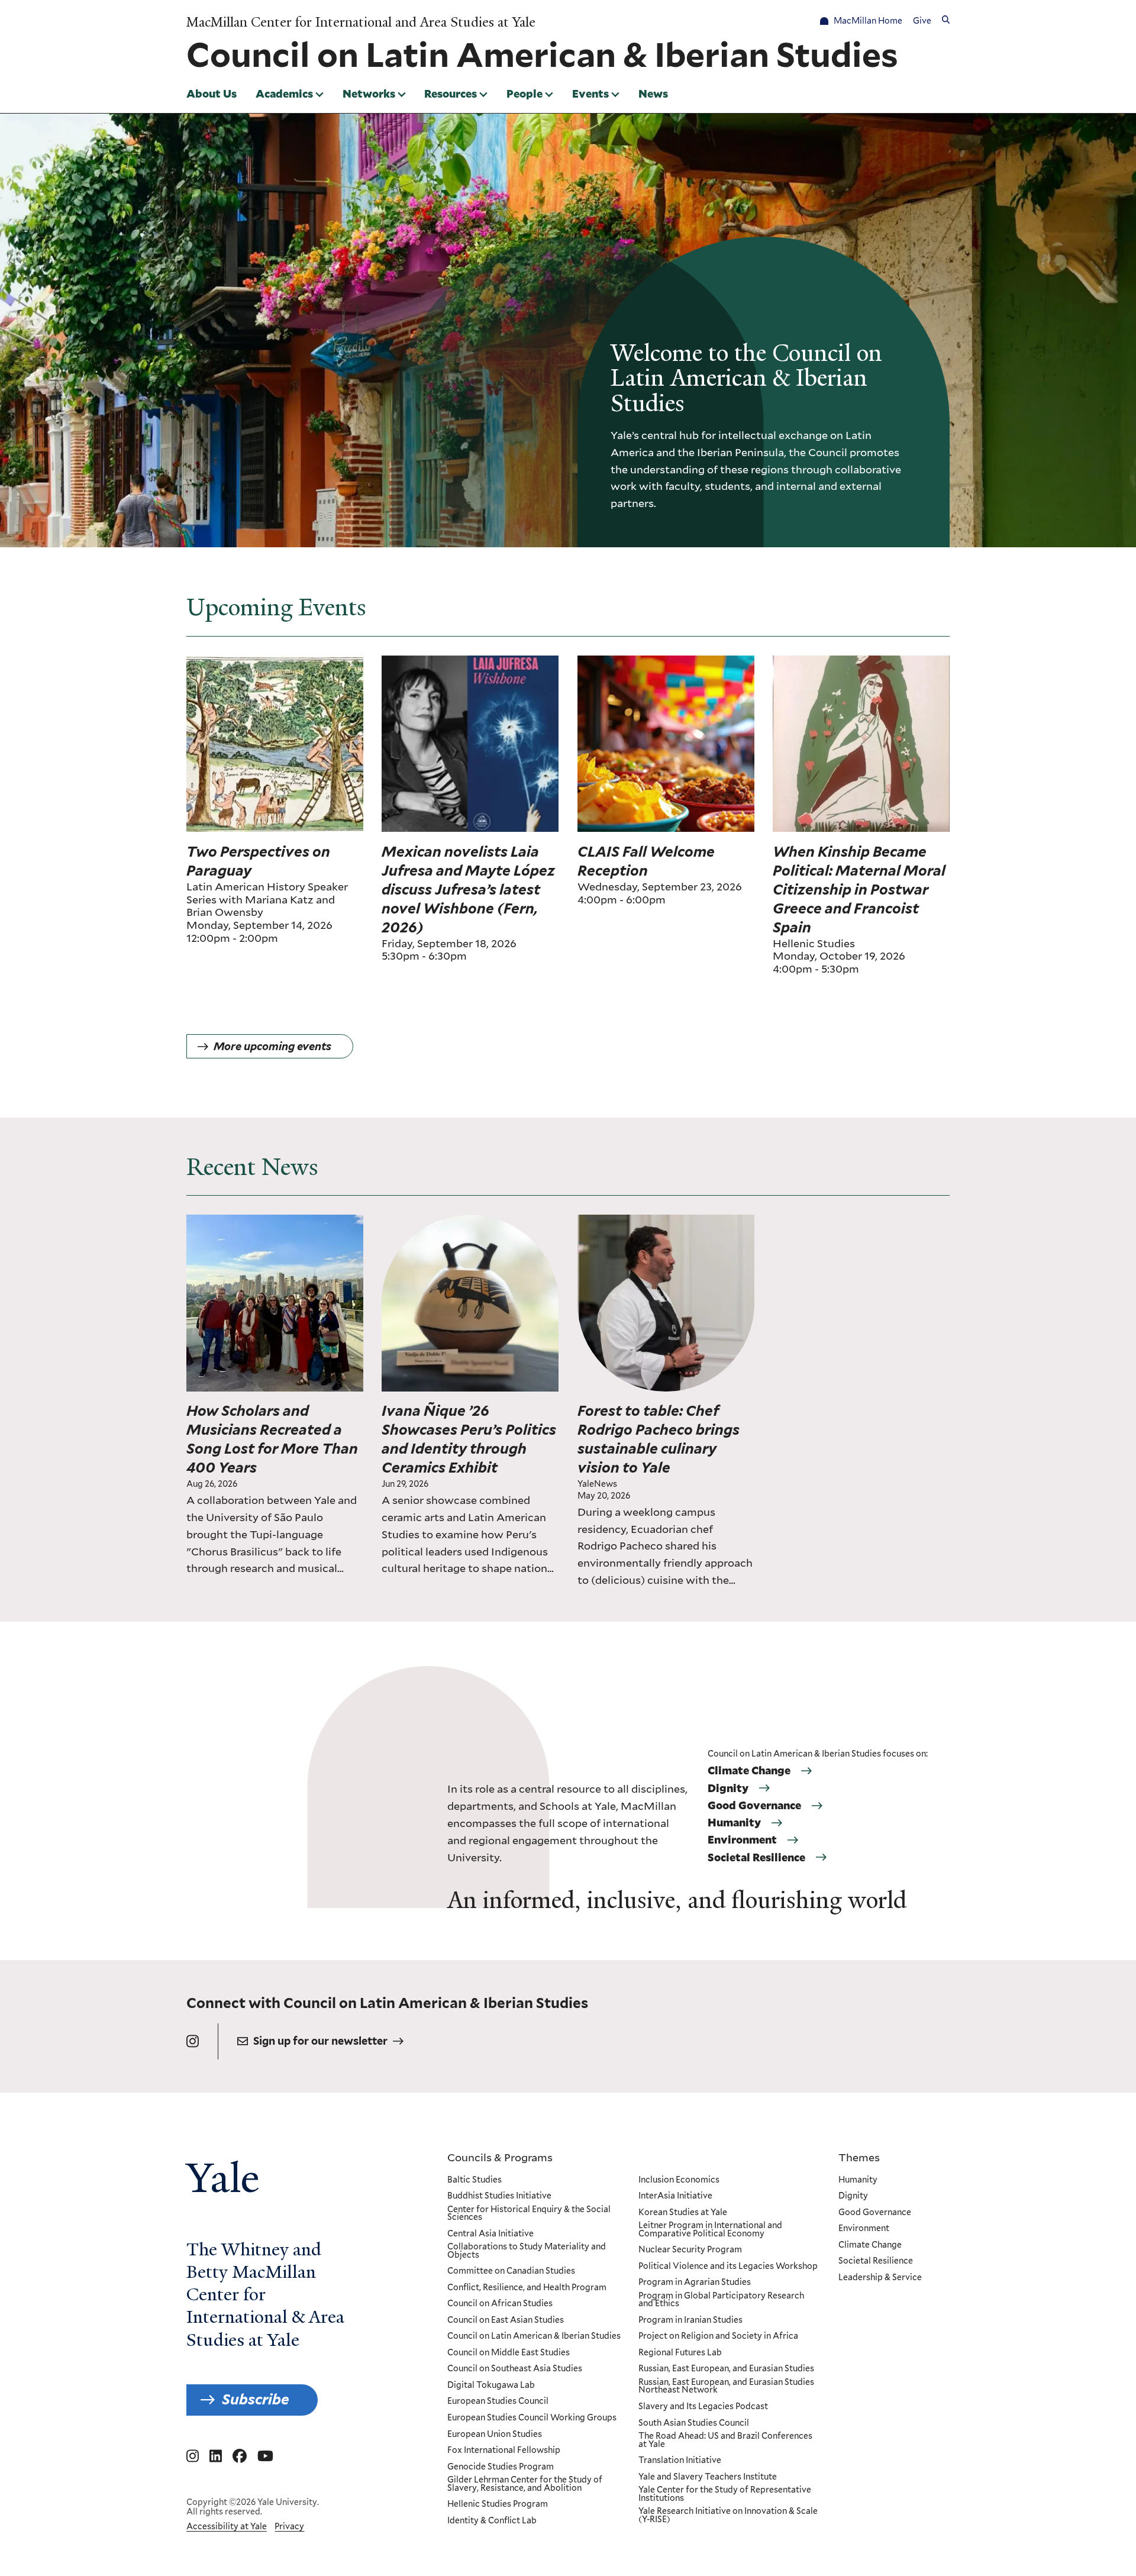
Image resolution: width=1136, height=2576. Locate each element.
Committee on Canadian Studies (511, 2271)
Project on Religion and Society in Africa (718, 2336)
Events (590, 93)
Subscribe (256, 2399)
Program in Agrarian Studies (695, 2283)
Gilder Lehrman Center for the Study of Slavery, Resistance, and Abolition (525, 2484)
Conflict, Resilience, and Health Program (527, 2288)
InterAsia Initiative (675, 2196)
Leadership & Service (880, 2278)
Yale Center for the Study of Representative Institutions (725, 2494)
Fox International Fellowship (504, 2451)
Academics (284, 93)
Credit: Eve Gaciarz (714, 1222)
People (525, 93)
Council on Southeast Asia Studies (515, 2369)
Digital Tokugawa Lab (491, 2385)
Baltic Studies (475, 2180)
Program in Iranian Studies (690, 2320)
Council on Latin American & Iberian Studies (534, 2336)
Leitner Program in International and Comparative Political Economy (710, 2230)
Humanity (734, 1823)
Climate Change (749, 1771)
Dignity (728, 1789)
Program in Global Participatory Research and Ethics (721, 2300)
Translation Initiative (680, 2461)
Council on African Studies (500, 2304)
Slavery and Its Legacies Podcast (703, 2407)
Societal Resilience (756, 1858)
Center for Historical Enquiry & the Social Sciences (529, 2214)
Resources (451, 93)
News (653, 93)
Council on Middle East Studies (509, 2353)
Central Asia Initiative (490, 2234)
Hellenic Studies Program (498, 2504)
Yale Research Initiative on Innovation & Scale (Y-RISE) (728, 2515)
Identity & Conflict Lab (492, 2521)
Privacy (289, 2526)
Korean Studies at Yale (683, 2213)
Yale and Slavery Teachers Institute (708, 2477)
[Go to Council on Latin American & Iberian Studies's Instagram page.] (193, 2041)
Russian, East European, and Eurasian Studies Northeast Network (726, 2386)
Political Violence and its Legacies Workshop (728, 2267)
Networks (369, 93)
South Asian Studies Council (694, 2423)
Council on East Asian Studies (506, 2320)
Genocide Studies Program (501, 2467)
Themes (859, 2157)
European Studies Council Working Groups (532, 2418)
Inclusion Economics (679, 2180)
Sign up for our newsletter (320, 2041)
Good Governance (754, 1806)
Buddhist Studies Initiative (499, 2196)
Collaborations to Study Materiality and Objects (527, 2251)
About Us (212, 93)
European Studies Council (498, 2401)
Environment (742, 1840)
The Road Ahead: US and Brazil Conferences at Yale (725, 2440)
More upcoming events (272, 1046)
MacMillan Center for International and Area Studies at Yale (361, 22)
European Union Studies (495, 2435)
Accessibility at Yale (227, 2526)
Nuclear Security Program (690, 2250)
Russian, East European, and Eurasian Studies (726, 2369)
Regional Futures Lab (680, 2353)
